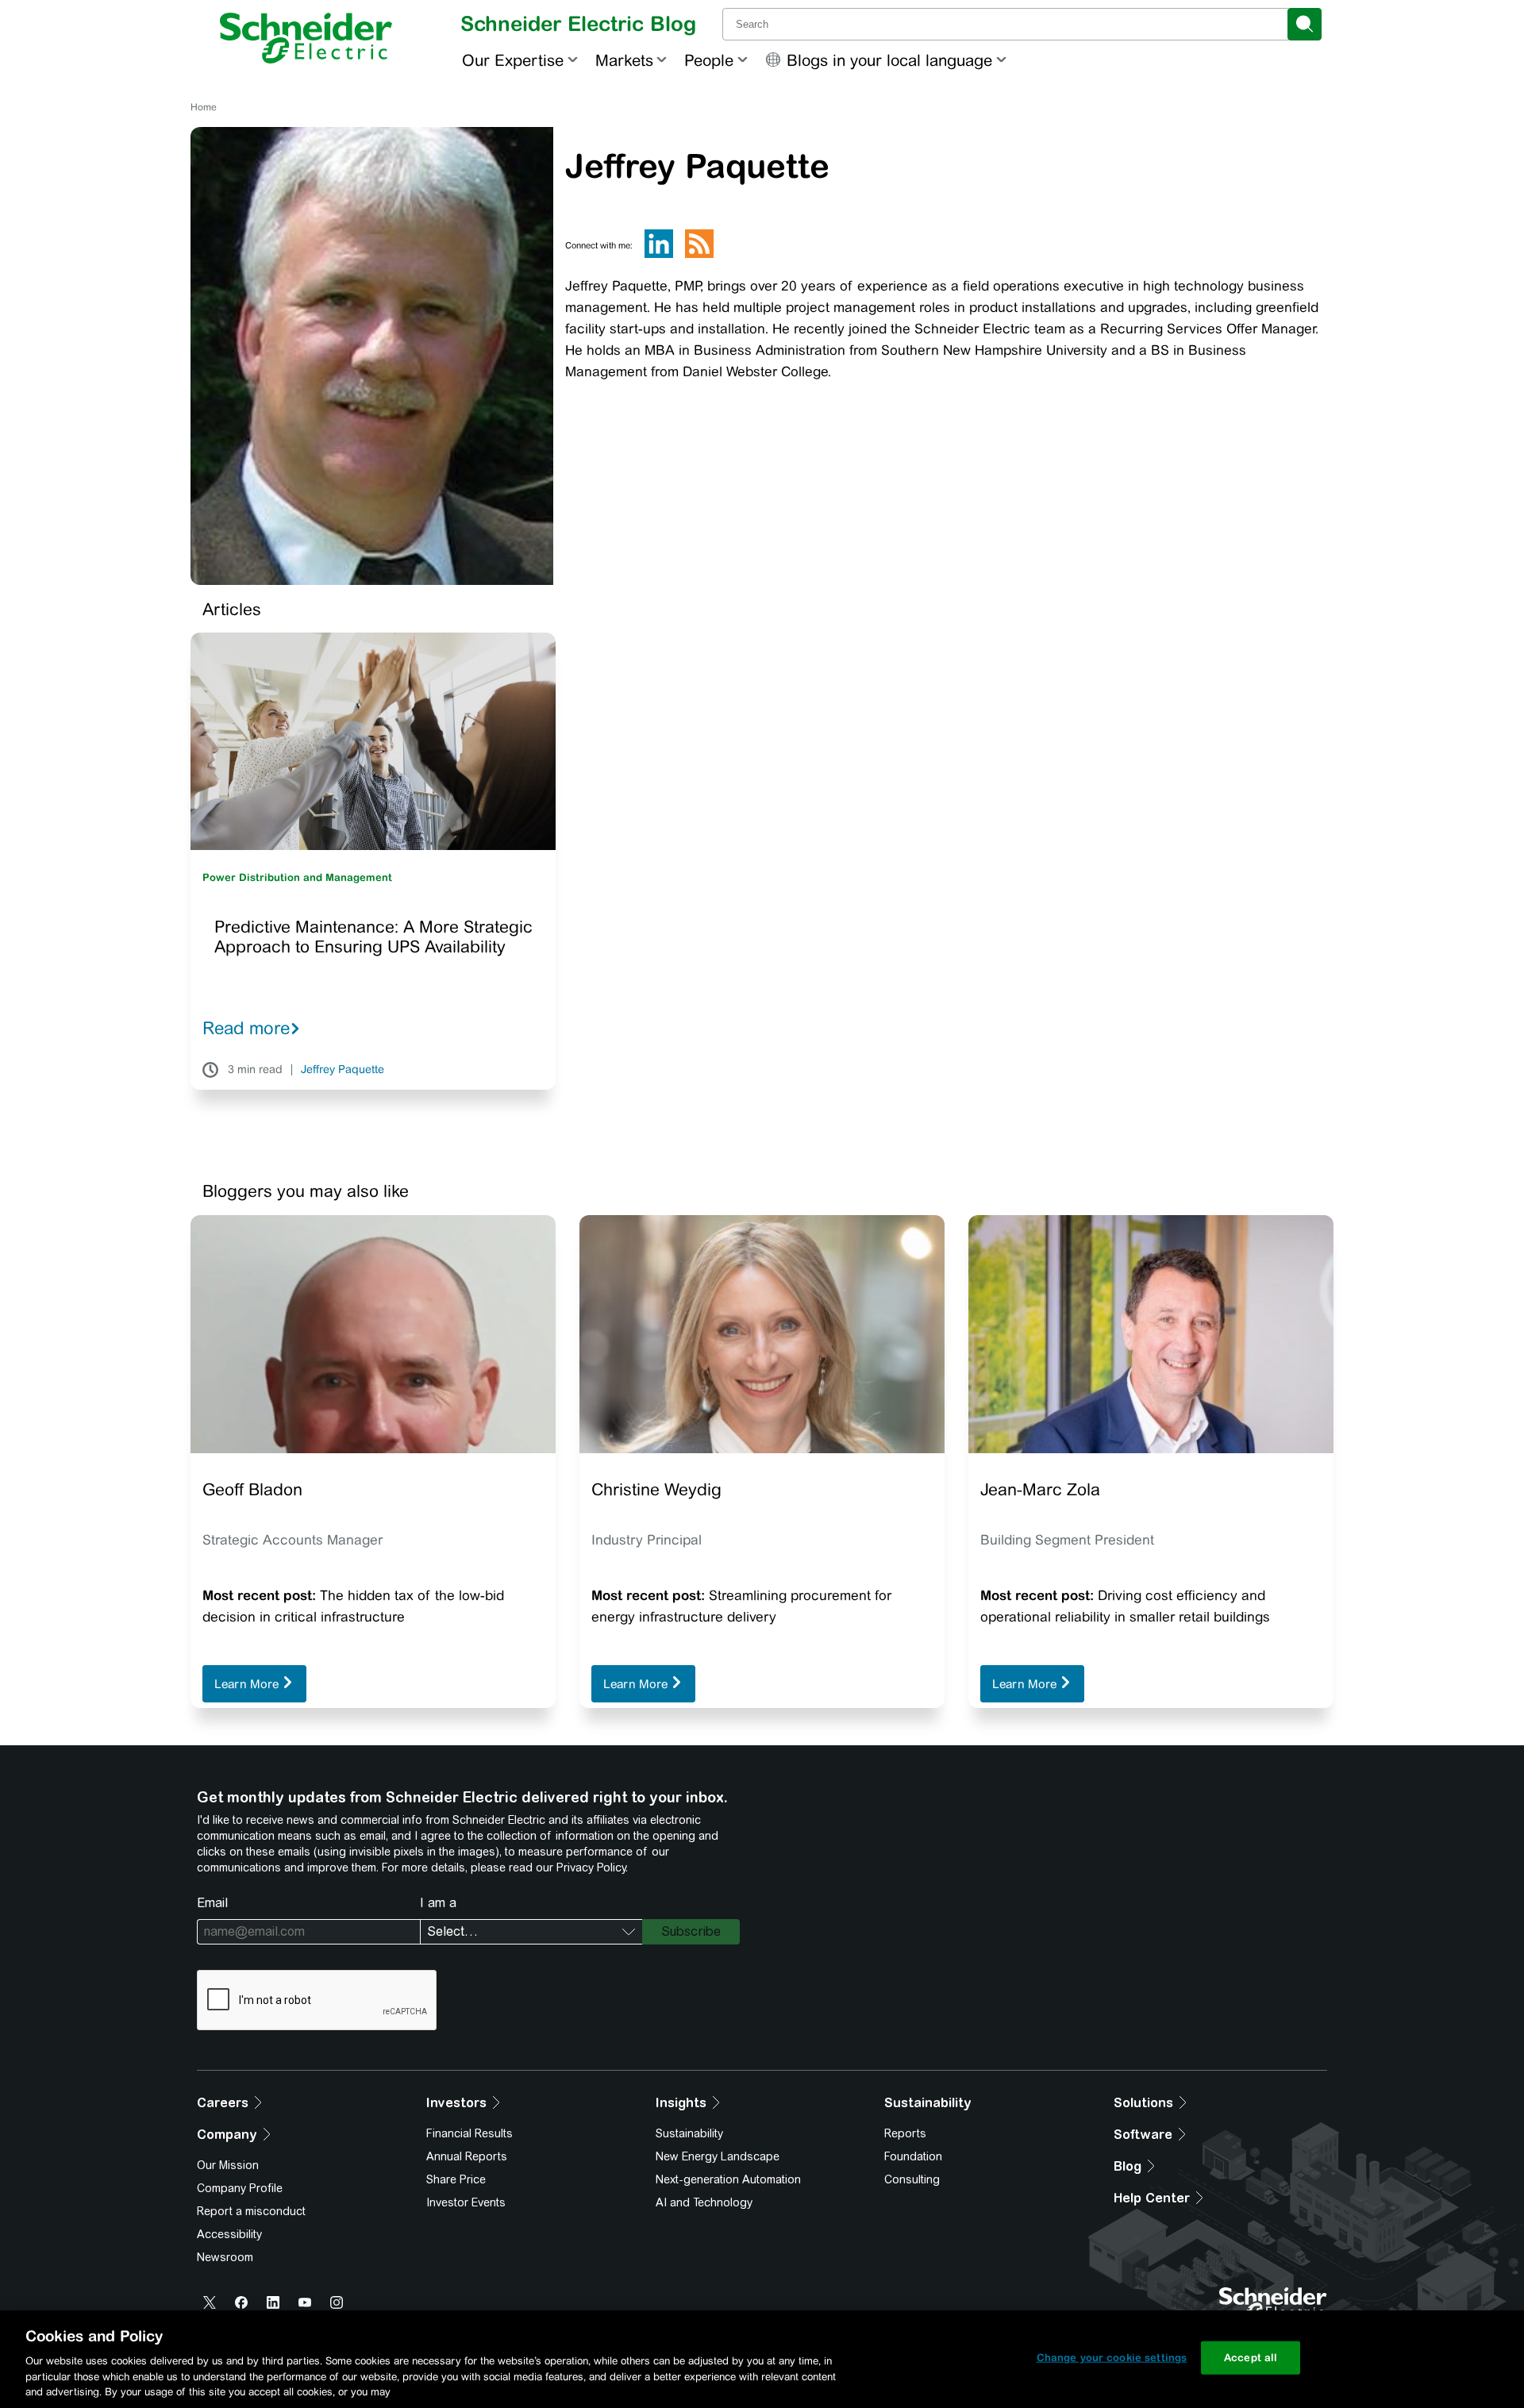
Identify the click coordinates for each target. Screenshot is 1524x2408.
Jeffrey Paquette (343, 1070)
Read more (246, 1028)
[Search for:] (1006, 24)
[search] (1305, 24)
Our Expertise (513, 60)
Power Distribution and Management (297, 877)
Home (204, 107)
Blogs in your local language (889, 60)
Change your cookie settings (1112, 2358)
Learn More (248, 1684)
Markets (624, 60)
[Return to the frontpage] (306, 38)
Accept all (1251, 2358)
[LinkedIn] (659, 255)
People (709, 60)
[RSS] (699, 255)
